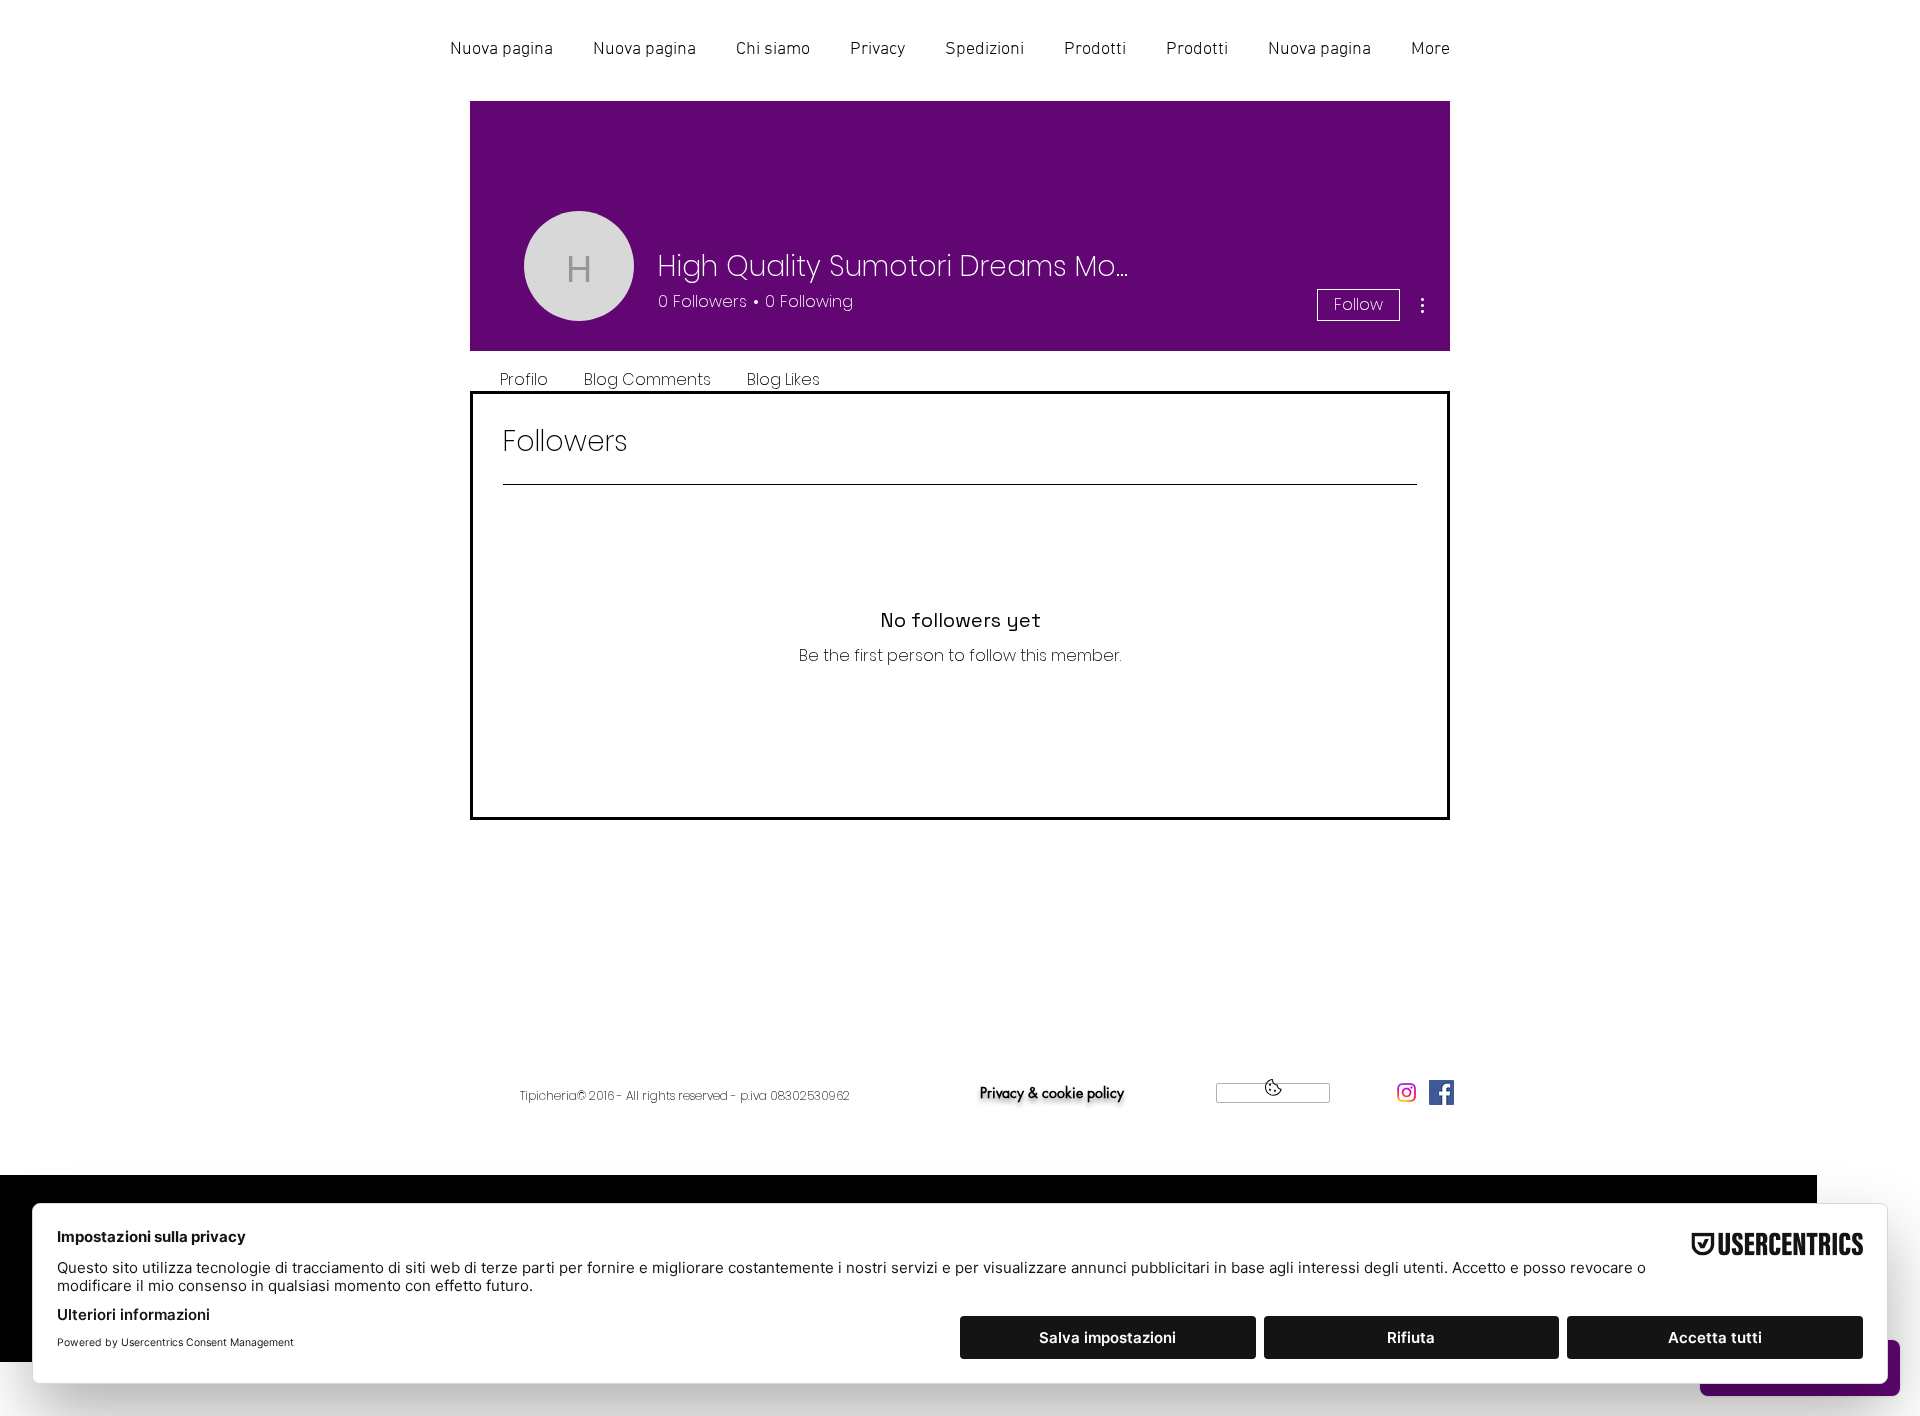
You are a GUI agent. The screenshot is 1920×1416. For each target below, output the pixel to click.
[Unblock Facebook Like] (1273, 1093)
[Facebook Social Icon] (1441, 1092)
